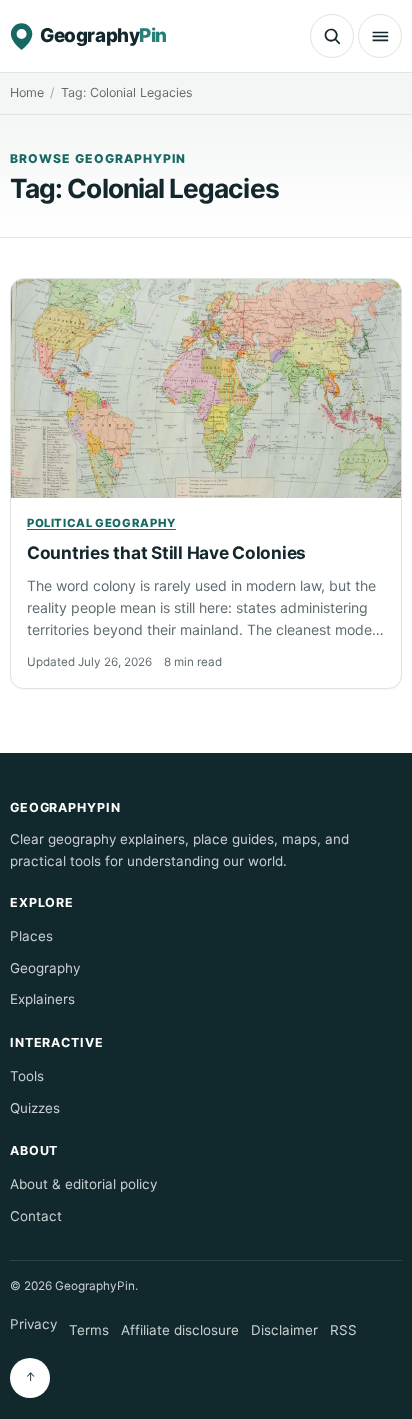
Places (31, 936)
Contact (36, 1216)
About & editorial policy (83, 1184)
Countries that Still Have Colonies (166, 552)
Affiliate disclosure (180, 1330)
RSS (343, 1330)
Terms (89, 1330)
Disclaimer (284, 1330)
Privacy (33, 1324)
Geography (45, 968)
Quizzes (35, 1108)
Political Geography (101, 523)
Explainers (42, 999)
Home (27, 92)
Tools (27, 1076)
